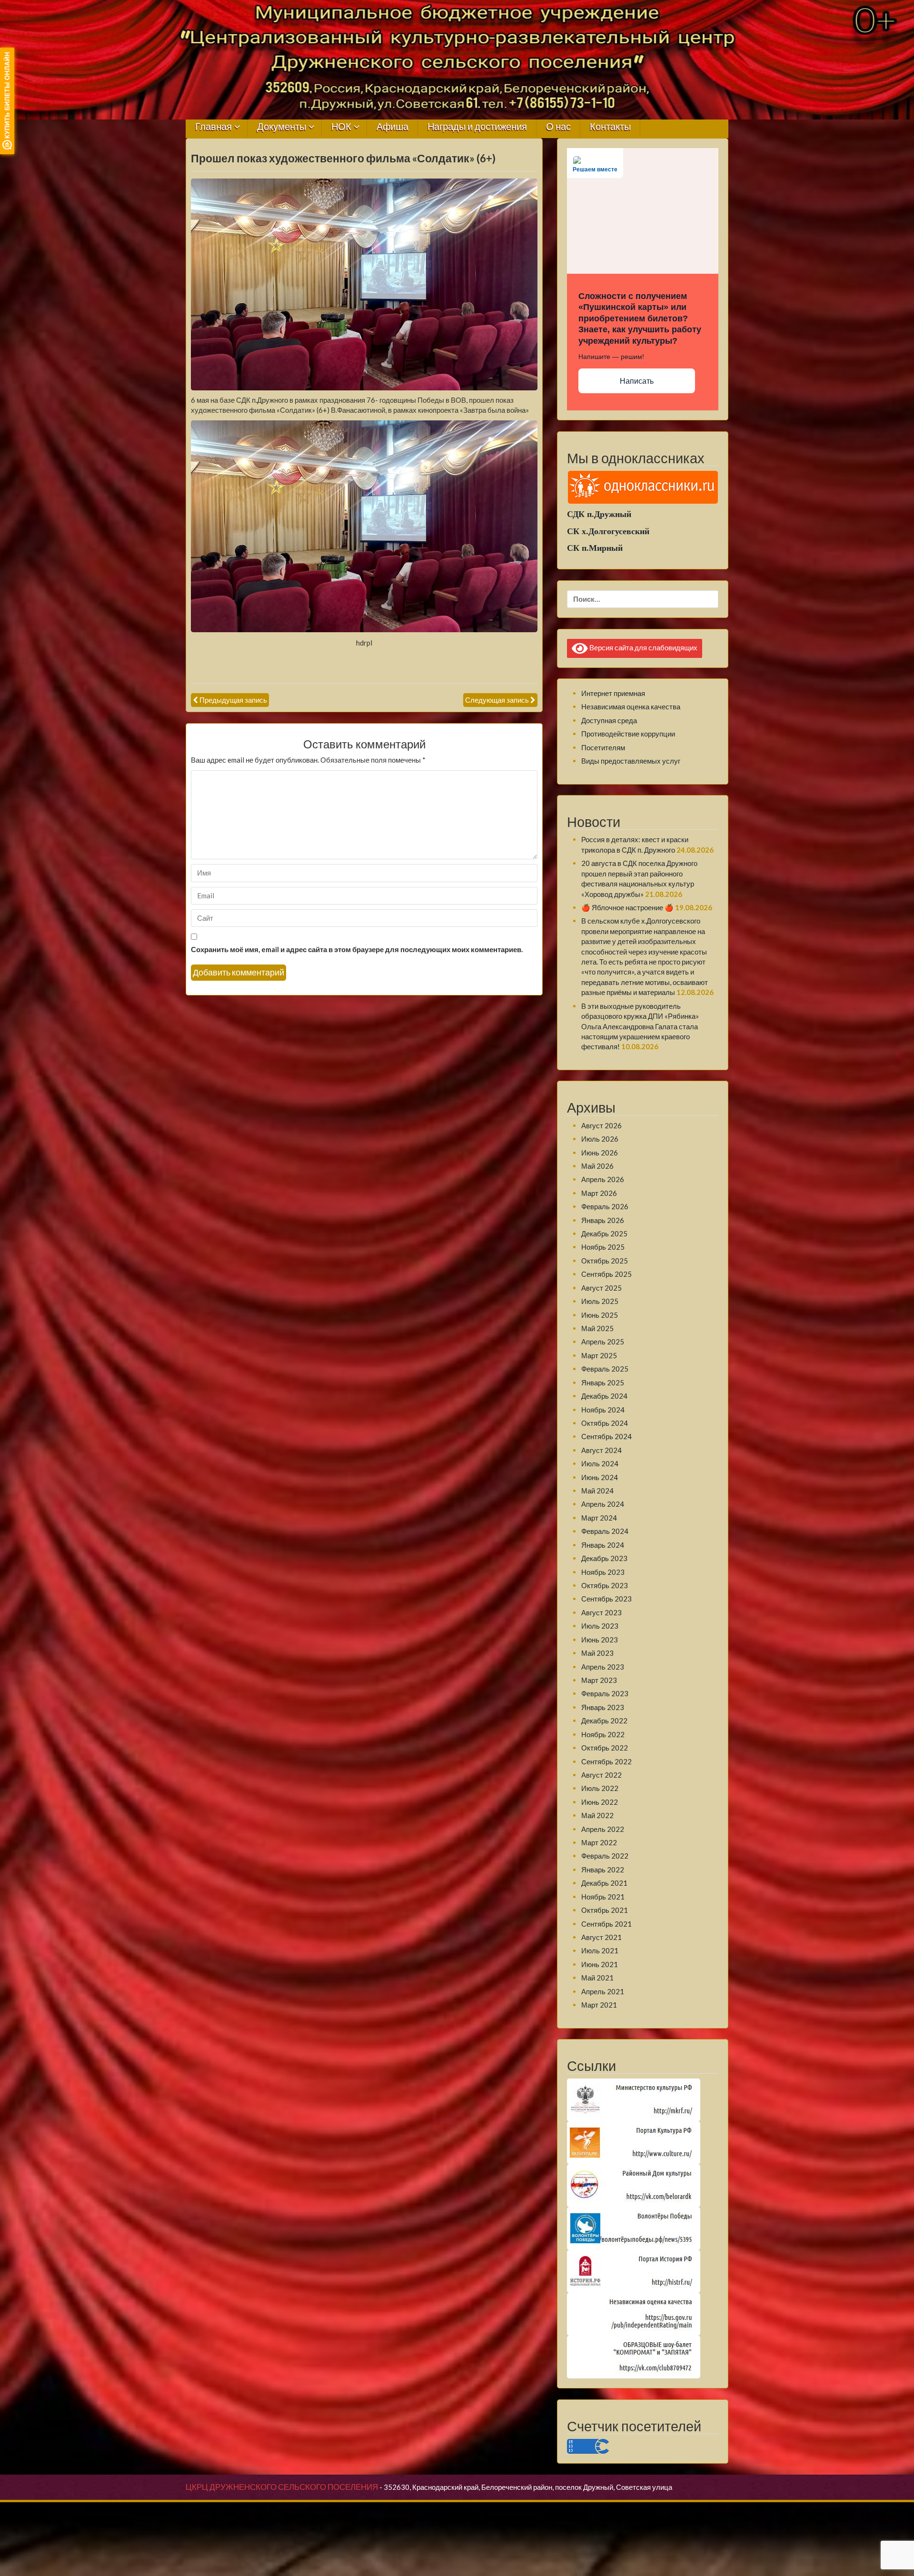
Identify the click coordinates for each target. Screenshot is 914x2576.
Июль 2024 (600, 1463)
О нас (558, 127)
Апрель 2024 (603, 1504)
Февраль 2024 (605, 1531)
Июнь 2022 (600, 1802)
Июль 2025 (600, 1301)
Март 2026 (599, 1193)
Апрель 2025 (603, 1342)
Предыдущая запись (233, 700)
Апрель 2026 (603, 1179)
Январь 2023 (603, 1707)
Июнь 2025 (600, 1315)
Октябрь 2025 (605, 1261)
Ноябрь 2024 (603, 1410)
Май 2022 (597, 1815)
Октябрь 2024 (605, 1423)
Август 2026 (601, 1125)
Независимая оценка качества (631, 706)
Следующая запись (497, 700)
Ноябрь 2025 (603, 1247)
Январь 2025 (603, 1382)
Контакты (610, 127)
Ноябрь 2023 (603, 1572)
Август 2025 (601, 1288)
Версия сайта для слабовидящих (643, 647)
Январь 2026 (603, 1220)
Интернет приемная (613, 693)
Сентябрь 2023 (606, 1599)
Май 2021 (597, 1978)
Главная (214, 127)
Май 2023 (597, 1653)
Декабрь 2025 (604, 1233)
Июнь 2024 (600, 1477)
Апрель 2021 (603, 1991)
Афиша (392, 127)
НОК (341, 127)
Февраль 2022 (605, 1856)
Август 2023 (601, 1612)
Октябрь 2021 (605, 1910)
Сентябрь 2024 (606, 1436)
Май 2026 (597, 1166)
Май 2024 (597, 1491)
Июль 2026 (600, 1139)
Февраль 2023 (605, 1693)
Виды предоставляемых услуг (631, 761)
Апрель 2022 (603, 1829)
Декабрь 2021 (604, 1883)
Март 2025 (599, 1355)
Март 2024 (599, 1518)
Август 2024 (601, 1450)
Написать (637, 381)
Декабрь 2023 (604, 1558)
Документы (282, 127)
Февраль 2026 (605, 1206)
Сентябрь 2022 (606, 1761)
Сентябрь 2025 (606, 1274)
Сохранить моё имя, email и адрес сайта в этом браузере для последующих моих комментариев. (357, 949)
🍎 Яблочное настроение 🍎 (627, 907)
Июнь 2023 (600, 1640)
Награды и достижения (477, 127)
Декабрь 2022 (604, 1721)
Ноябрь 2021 (603, 1897)
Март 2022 (599, 1842)
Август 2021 (601, 1937)
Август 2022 (601, 1775)
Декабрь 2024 (604, 1396)
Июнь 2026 (600, 1153)
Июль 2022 (600, 1788)
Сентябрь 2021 (606, 1924)
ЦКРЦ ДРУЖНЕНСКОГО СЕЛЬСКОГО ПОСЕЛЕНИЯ (282, 2487)
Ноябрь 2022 (603, 1734)
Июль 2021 (600, 1950)
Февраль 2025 (605, 1369)
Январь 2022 (603, 1870)
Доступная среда (609, 720)
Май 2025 (597, 1328)
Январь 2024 (603, 1545)
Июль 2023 (600, 1626)
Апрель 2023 (603, 1667)
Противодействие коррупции (628, 734)
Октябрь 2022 (605, 1748)
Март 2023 (599, 1680)
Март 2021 (599, 2005)
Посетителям (603, 747)
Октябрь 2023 (605, 1585)
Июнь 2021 (600, 1964)
